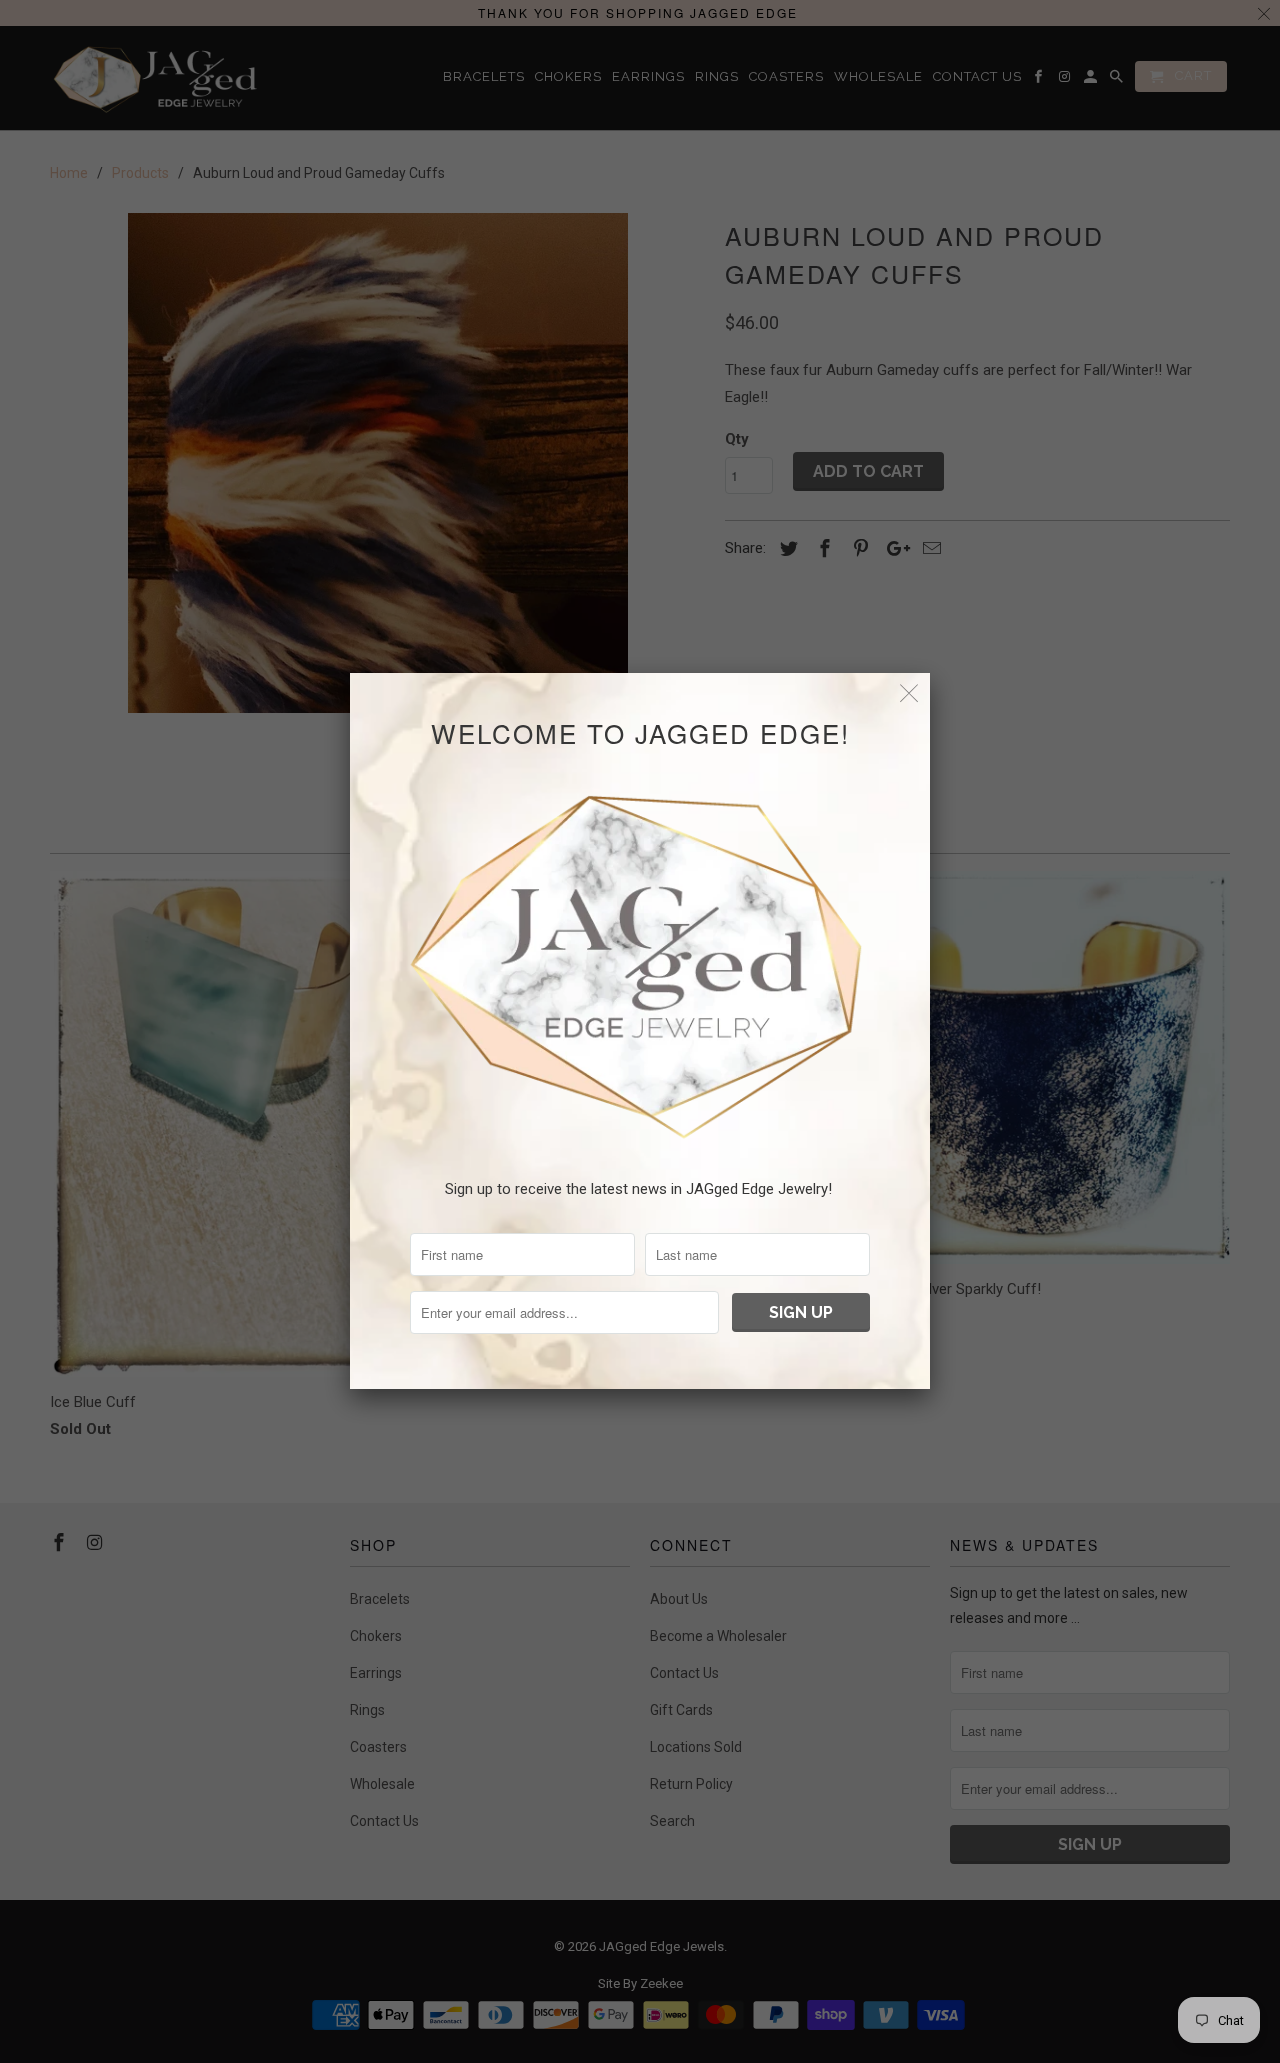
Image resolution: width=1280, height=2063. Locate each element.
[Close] (909, 693)
